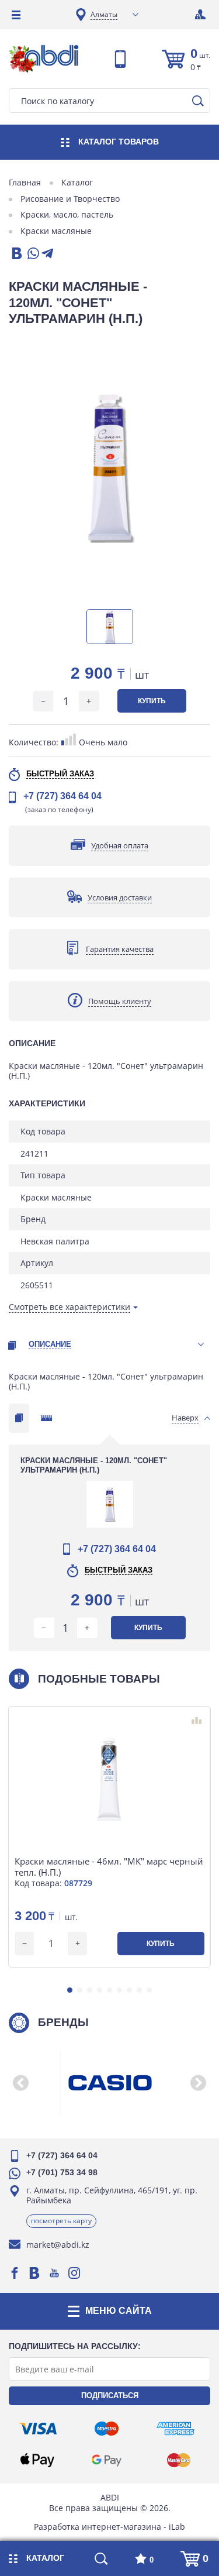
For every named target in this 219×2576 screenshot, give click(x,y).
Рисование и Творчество (70, 199)
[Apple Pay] (37, 2460)
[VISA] (38, 2429)
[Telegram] (47, 254)
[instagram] (74, 2273)
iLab (177, 2527)
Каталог (77, 183)
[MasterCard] (179, 2460)
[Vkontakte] (34, 2273)
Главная (25, 183)
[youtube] (54, 2273)
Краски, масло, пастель (67, 215)
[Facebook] (15, 2273)
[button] (70, 1990)
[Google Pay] (106, 2460)
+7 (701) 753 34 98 (62, 2172)
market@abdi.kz (58, 2245)
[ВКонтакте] (16, 254)
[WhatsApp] (32, 254)
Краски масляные (56, 231)
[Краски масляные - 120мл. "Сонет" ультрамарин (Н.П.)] (109, 467)
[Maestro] (106, 2429)
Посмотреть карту (61, 2221)
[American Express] (175, 2429)
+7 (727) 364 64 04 (62, 796)
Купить (152, 701)
